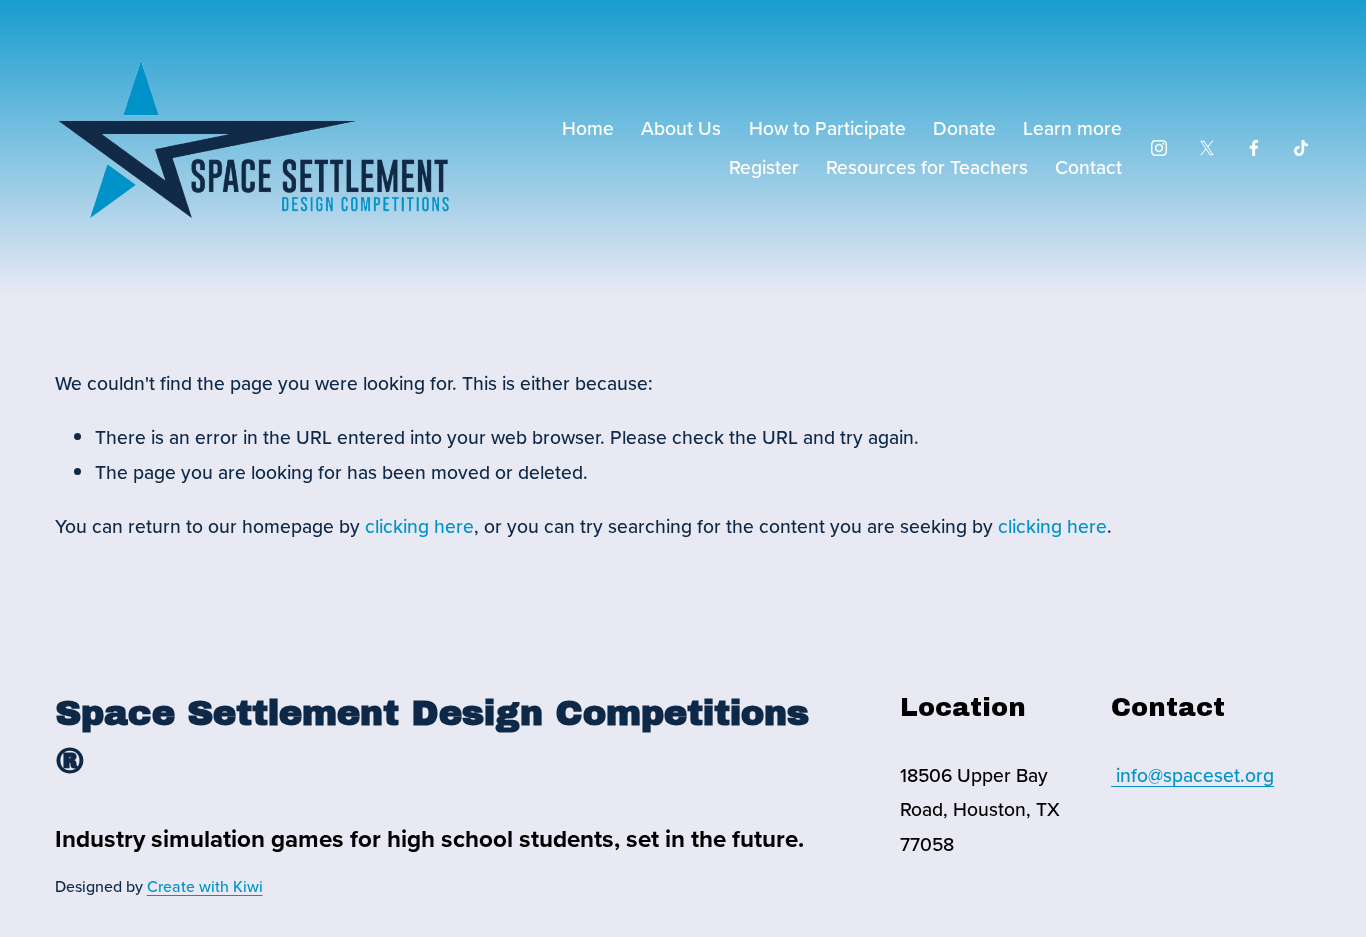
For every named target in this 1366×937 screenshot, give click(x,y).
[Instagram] (1159, 148)
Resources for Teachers (927, 167)
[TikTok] (1301, 148)
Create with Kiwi (205, 886)
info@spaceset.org (1192, 775)
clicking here (419, 526)
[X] (1207, 148)
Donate (964, 128)
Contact (1088, 167)
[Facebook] (1254, 148)
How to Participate (827, 128)
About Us (681, 128)
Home (588, 128)
